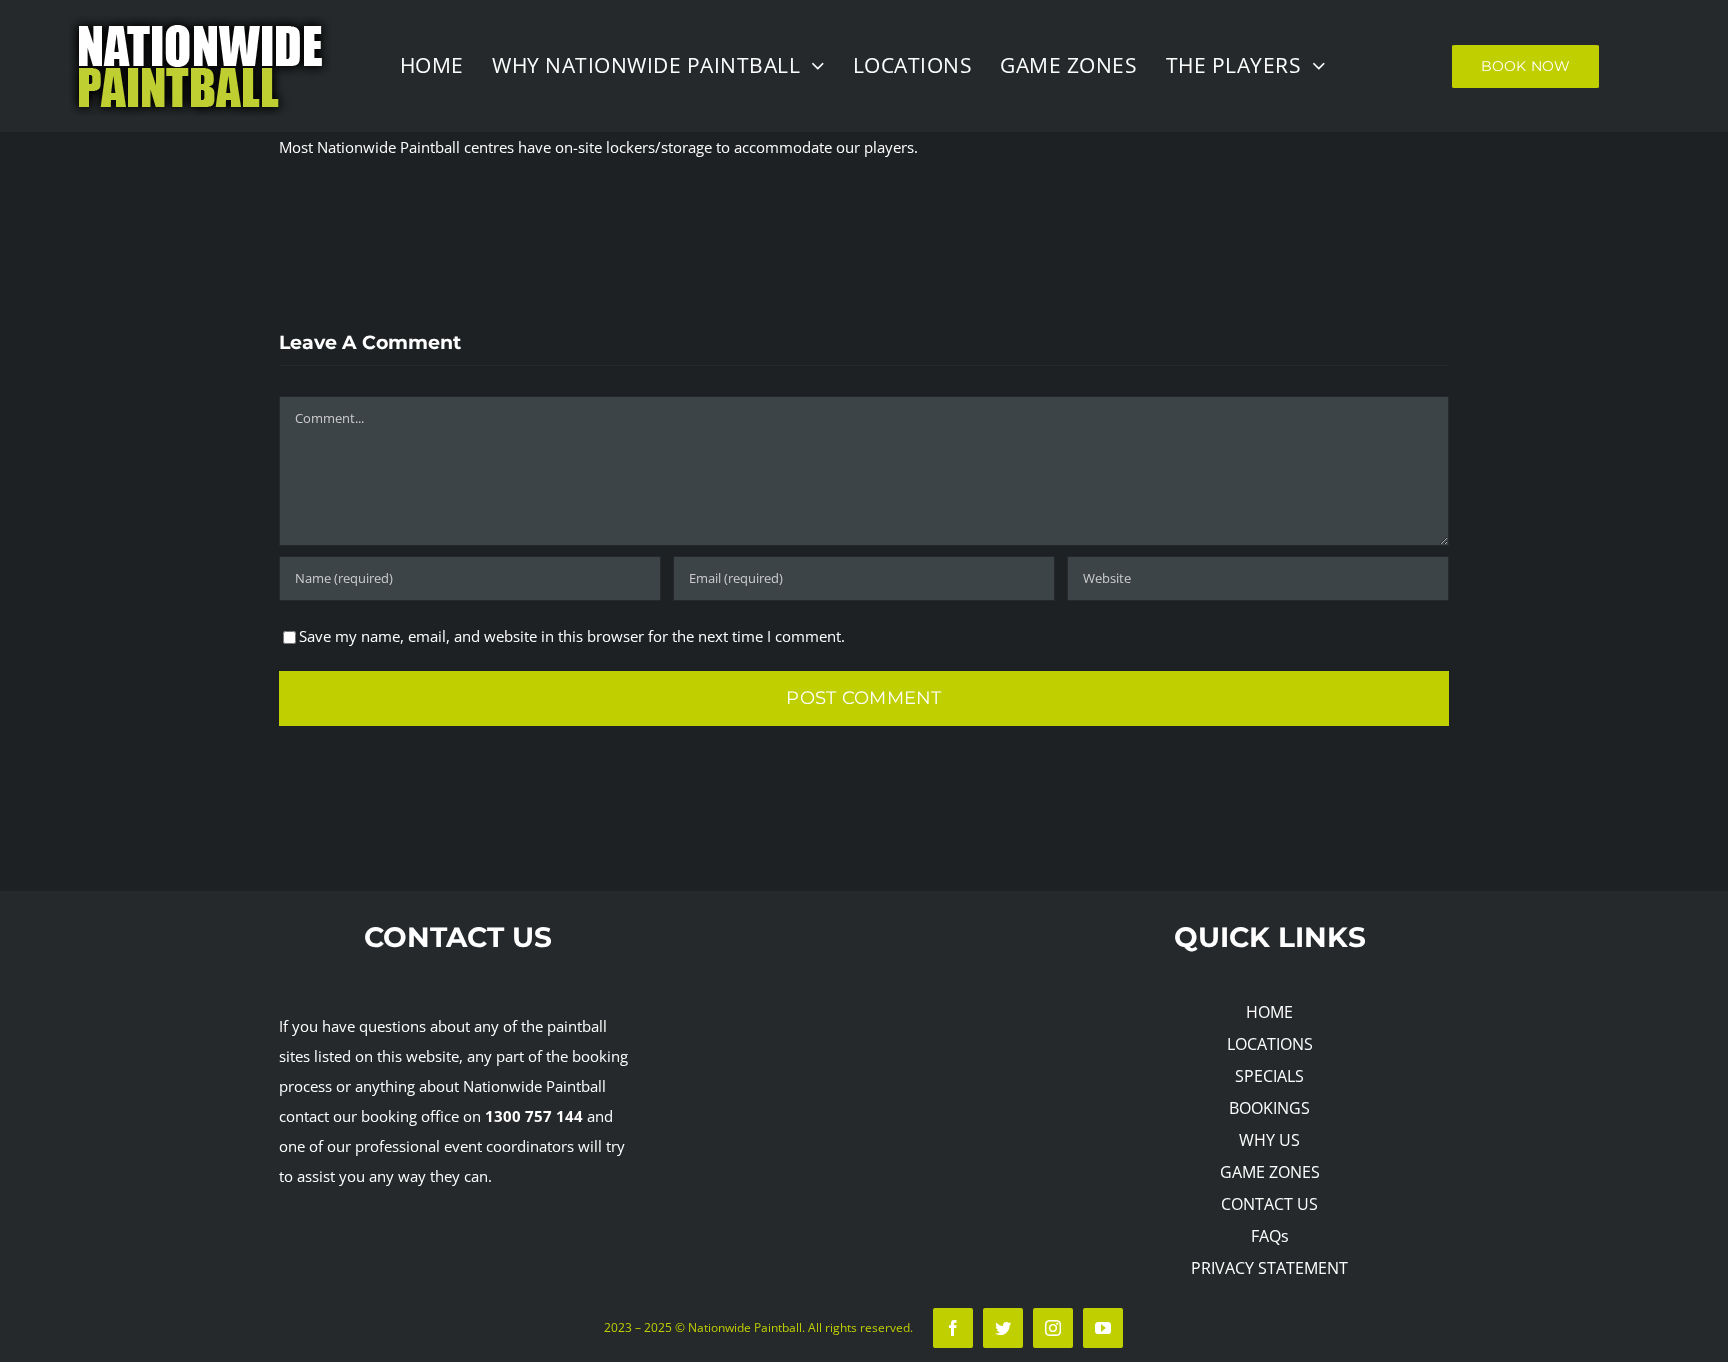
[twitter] (1003, 1328)
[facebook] (953, 1328)
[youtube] (1103, 1328)
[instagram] (1053, 1328)
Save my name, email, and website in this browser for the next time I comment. (572, 636)
